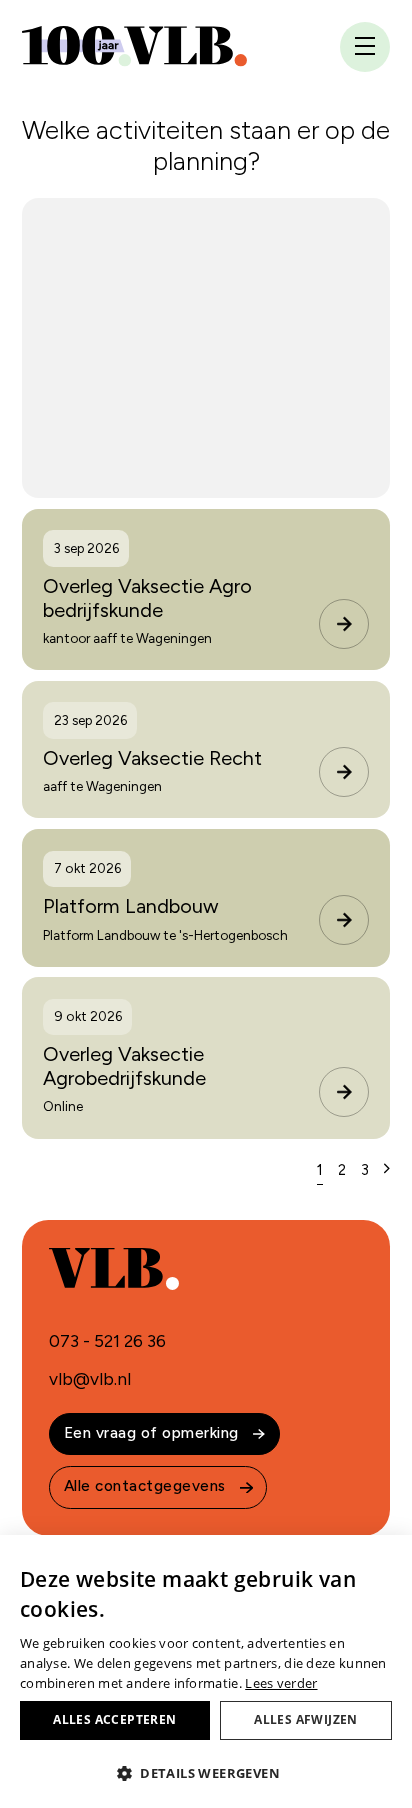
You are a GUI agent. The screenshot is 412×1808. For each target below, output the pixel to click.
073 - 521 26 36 (107, 1341)
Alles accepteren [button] (114, 1719)
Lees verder (281, 1683)
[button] (206, 1773)
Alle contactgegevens (145, 1486)
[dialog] (206, 1671)
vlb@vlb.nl (90, 1379)
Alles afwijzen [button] (306, 1719)
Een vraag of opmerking (151, 1433)
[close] (365, 48)
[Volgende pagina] (387, 1169)
